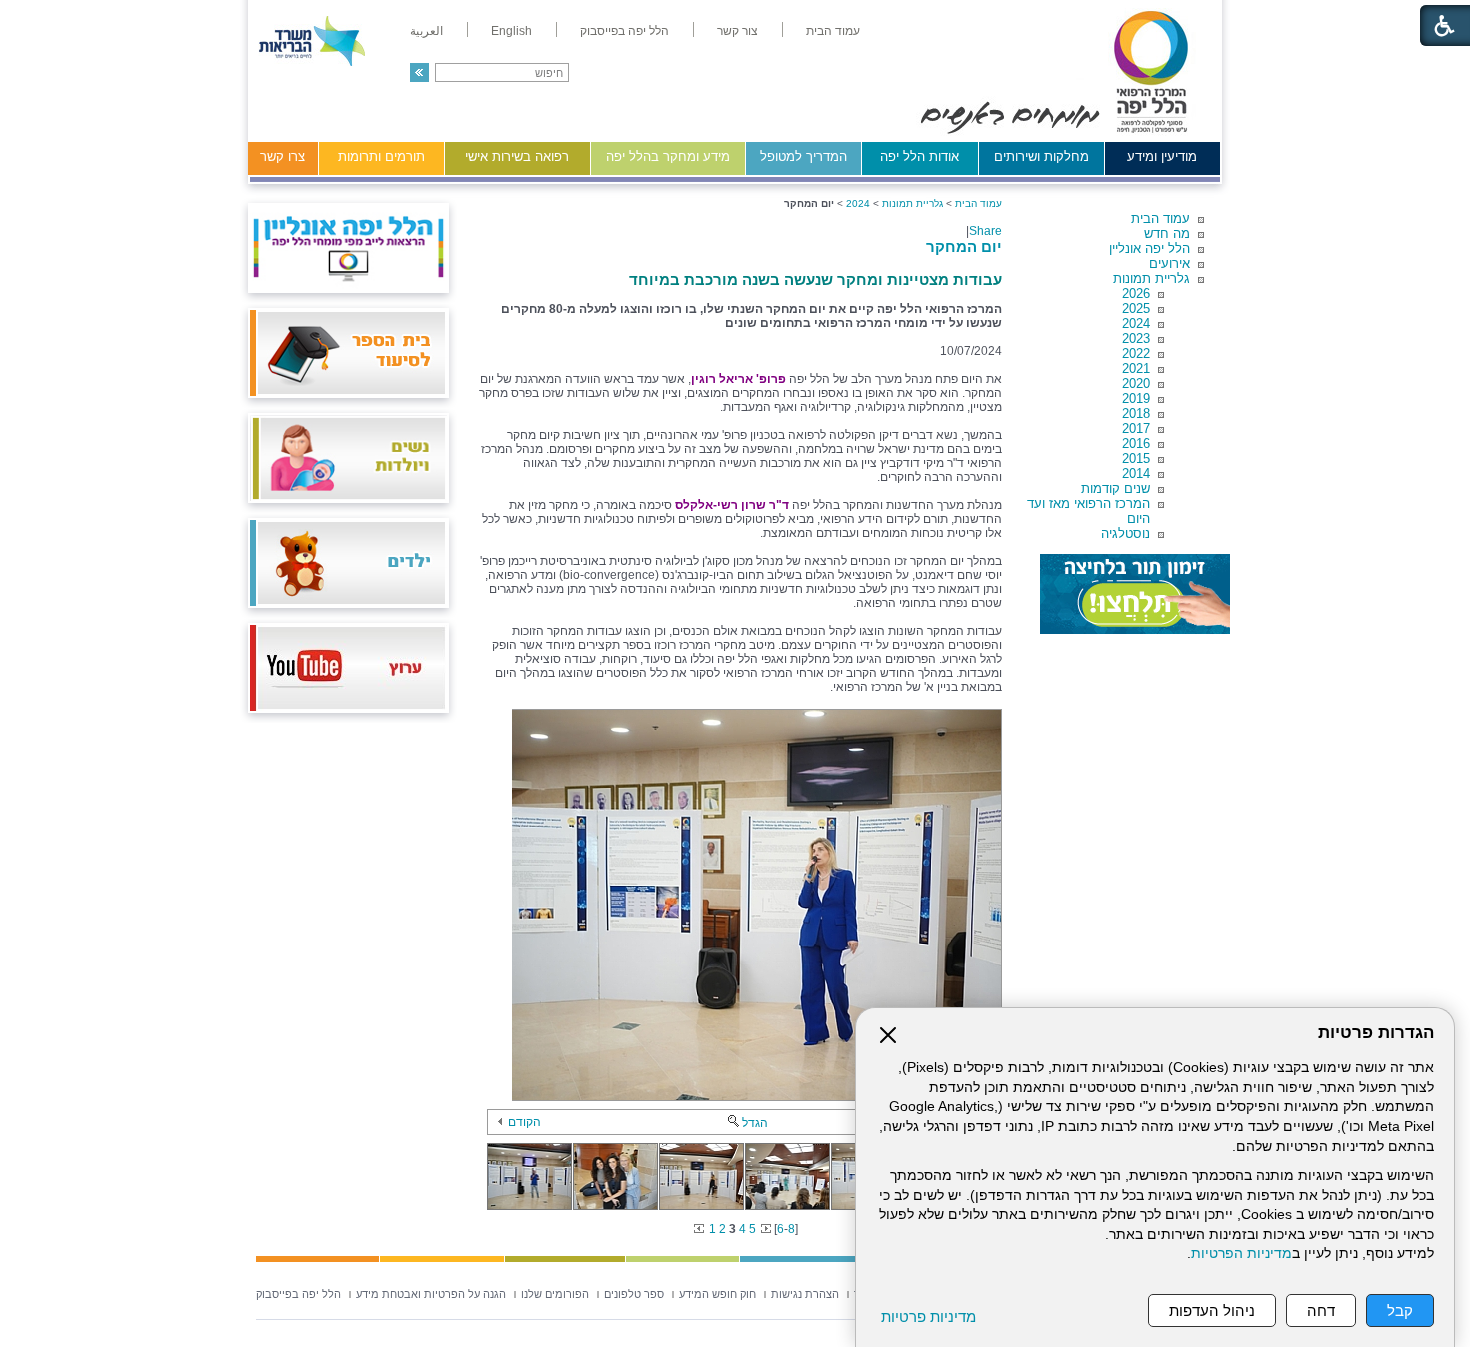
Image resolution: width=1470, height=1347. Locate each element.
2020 (1136, 383)
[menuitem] (833, 31)
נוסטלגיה (1125, 533)
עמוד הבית (1160, 218)
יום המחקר (964, 246)
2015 (1136, 458)
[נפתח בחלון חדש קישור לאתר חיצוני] (1135, 594)
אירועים (1169, 263)
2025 (1136, 308)
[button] (419, 72)
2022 (1136, 353)
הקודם (524, 1122)
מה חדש (1167, 233)
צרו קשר (282, 156)
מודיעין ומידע (1162, 156)
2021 (1136, 368)
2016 (1136, 443)
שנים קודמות (1115, 488)
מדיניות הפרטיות (1241, 1253)
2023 (1136, 338)
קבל (1400, 1310)
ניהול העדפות (1212, 1310)
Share (985, 231)
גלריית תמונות (1151, 278)
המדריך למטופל (803, 156)
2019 (1136, 398)
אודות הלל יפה (919, 156)
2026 (1136, 293)
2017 (1136, 428)
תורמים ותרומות (381, 156)
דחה (1321, 1310)
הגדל (755, 1123)
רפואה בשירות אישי (517, 156)
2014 (1136, 473)
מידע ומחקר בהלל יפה (668, 156)
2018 (1136, 413)
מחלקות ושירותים (1041, 156)
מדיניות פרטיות (928, 1316)
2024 (1136, 323)
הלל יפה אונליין (1149, 248)
